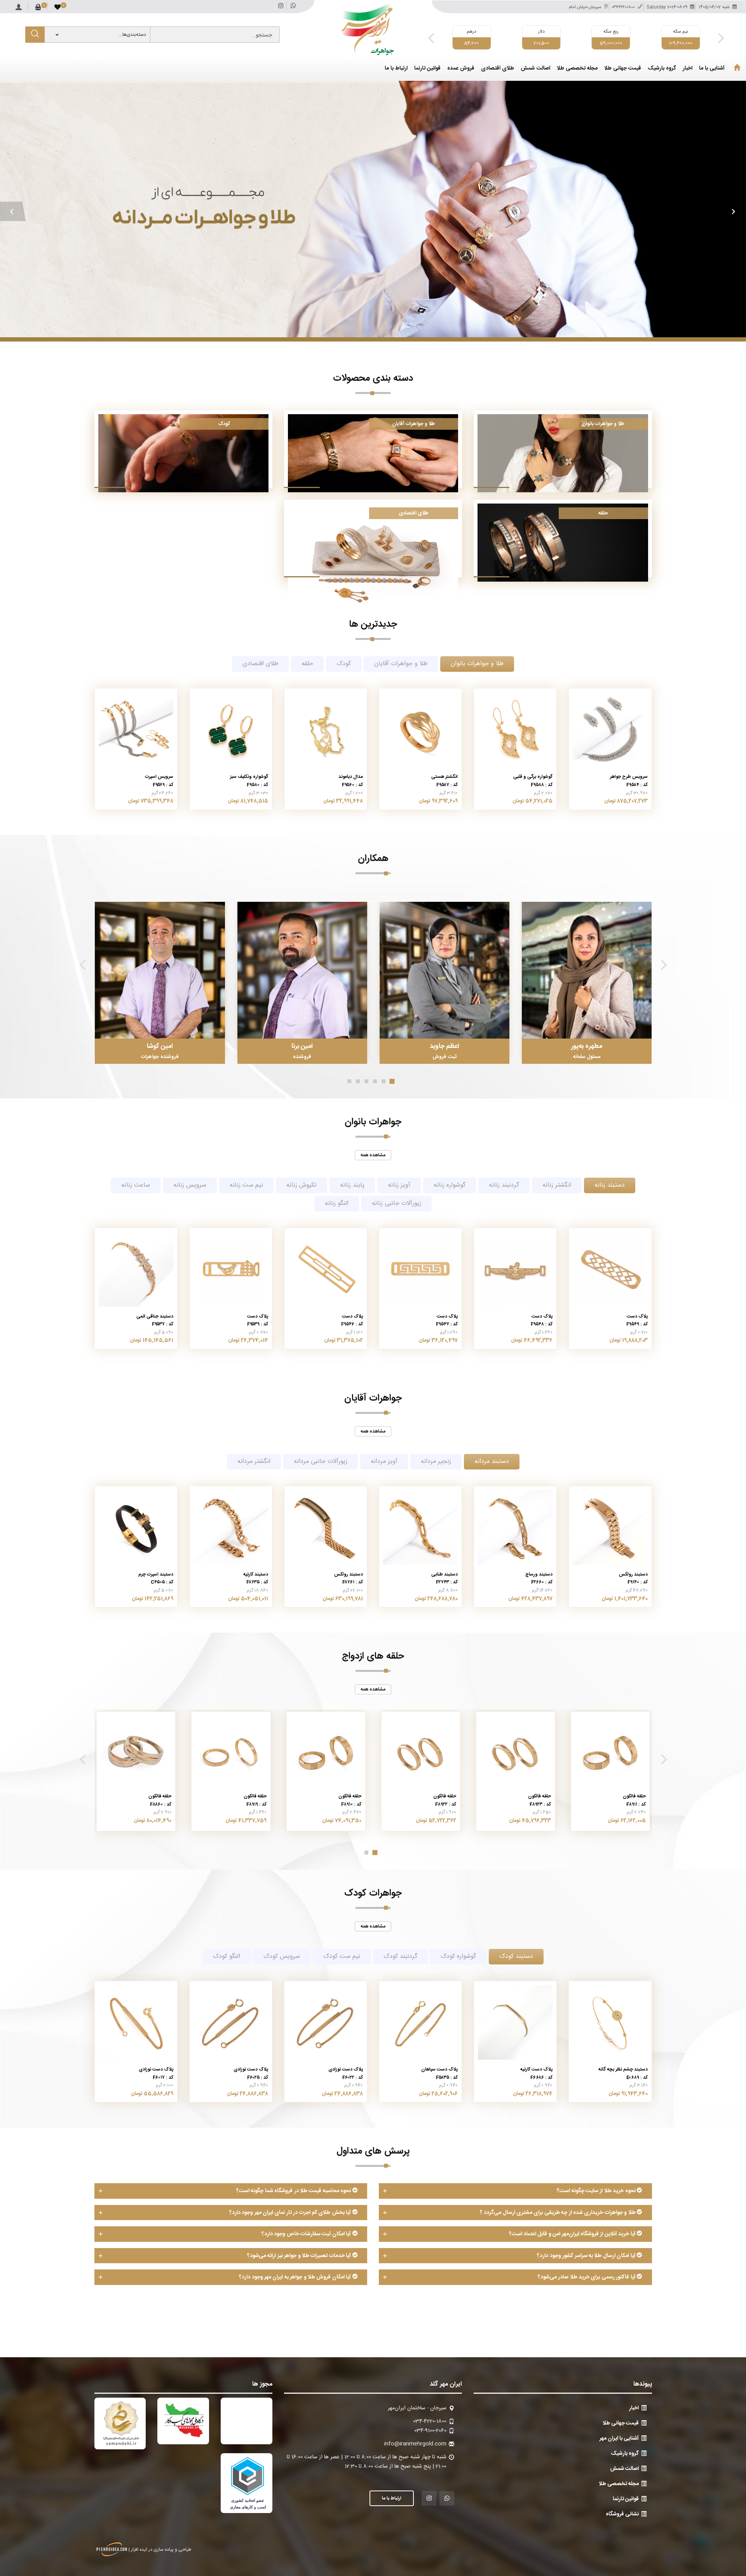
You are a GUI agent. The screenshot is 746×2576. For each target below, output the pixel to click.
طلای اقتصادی (498, 69)
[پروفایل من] (19, 5)
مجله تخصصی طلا (577, 69)
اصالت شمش (535, 69)
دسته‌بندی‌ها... (132, 35)
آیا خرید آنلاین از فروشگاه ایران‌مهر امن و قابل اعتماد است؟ (573, 2234)
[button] (13, 211)
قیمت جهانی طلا (623, 69)
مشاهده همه (373, 1155)
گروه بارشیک (662, 69)
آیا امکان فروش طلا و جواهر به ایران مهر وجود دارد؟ (295, 2277)
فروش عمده (461, 69)
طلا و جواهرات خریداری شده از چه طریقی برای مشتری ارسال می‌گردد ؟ (558, 2213)
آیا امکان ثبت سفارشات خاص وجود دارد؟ (307, 2234)
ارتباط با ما (396, 69)
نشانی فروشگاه (622, 2514)
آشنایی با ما (712, 69)
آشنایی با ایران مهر (619, 2438)
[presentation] (431, 38)
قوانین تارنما (427, 69)
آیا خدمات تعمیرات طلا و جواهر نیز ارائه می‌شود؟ (300, 2256)
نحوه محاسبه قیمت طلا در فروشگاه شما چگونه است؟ (294, 2191)
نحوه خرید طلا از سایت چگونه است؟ (597, 2191)
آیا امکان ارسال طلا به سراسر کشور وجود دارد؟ (587, 2256)
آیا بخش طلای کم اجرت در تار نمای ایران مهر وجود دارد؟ (291, 2213)
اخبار (688, 69)
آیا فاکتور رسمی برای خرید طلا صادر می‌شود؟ (587, 2277)
